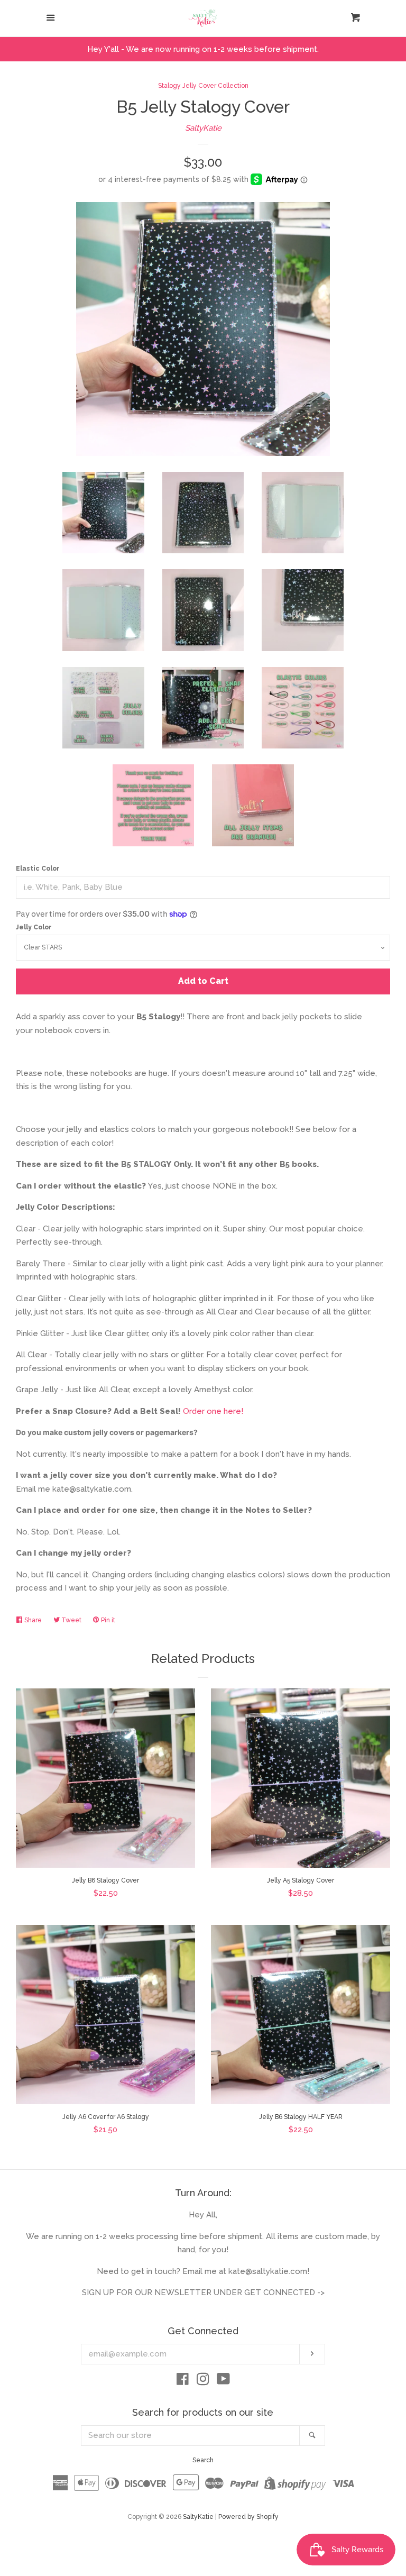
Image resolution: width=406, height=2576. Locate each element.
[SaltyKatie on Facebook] (183, 2381)
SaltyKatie (203, 128)
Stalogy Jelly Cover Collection (203, 86)
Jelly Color (34, 927)
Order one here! (213, 1411)
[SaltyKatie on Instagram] (203, 2381)
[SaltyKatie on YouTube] (223, 2381)
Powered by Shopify (248, 2517)
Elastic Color (38, 869)
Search (203, 2460)
